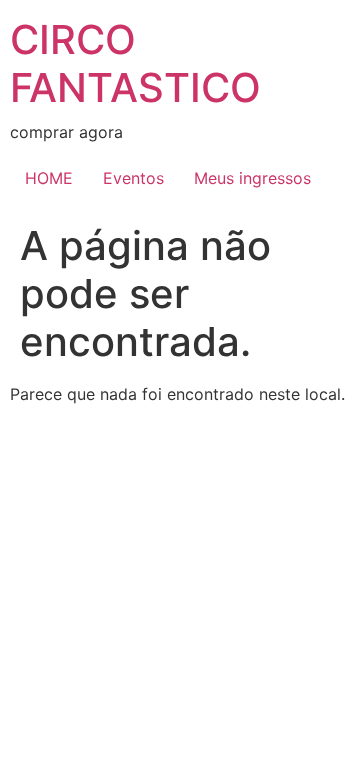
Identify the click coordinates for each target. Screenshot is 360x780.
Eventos (133, 178)
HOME (49, 178)
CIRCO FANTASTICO (135, 63)
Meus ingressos (252, 178)
